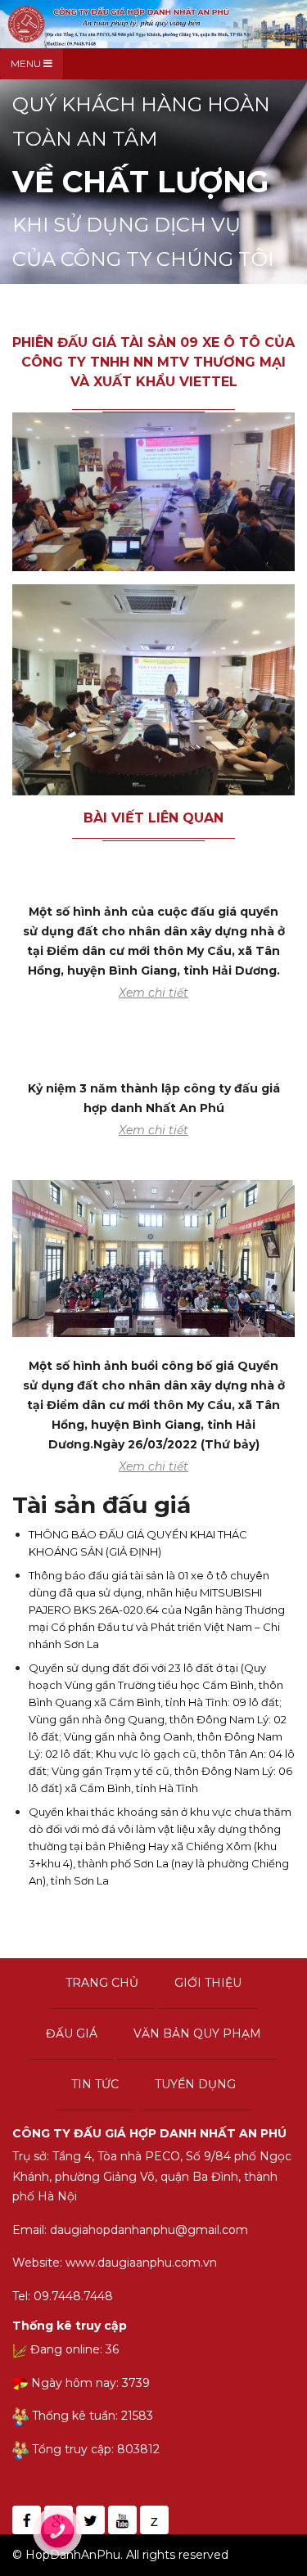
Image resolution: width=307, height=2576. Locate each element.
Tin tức (95, 2084)
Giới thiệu (208, 1983)
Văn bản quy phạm (197, 2033)
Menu (27, 63)
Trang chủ (102, 1983)
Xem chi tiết (153, 993)
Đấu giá (72, 2033)
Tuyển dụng (195, 2084)
